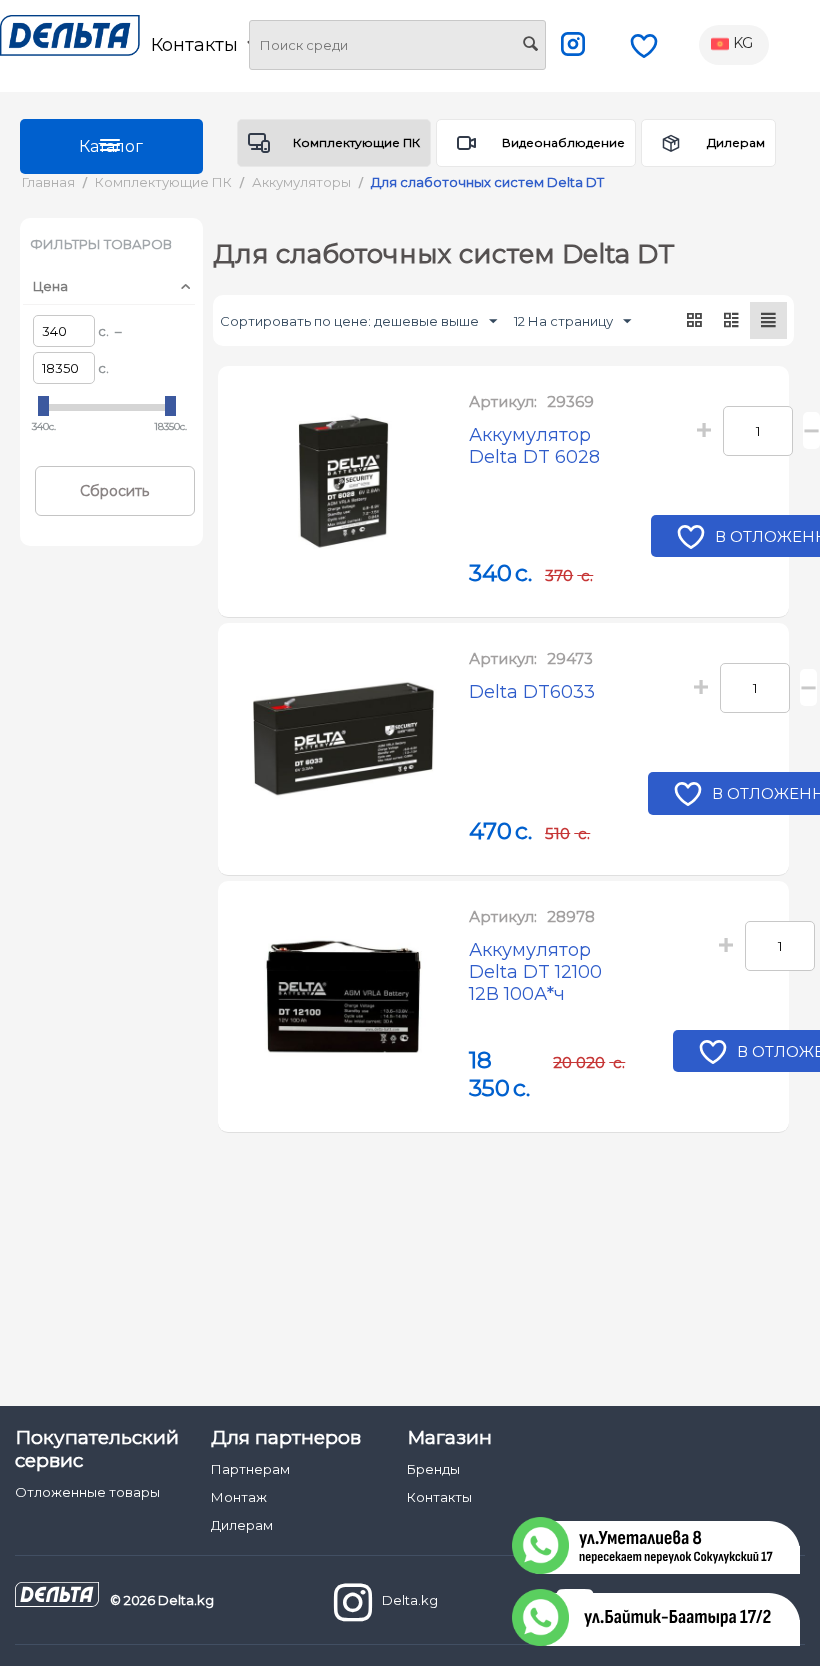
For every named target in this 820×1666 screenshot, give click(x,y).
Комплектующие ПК (356, 142)
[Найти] (531, 46)
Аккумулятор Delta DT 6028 (534, 446)
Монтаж (239, 1497)
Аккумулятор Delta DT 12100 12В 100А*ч (535, 972)
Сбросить (114, 491)
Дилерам (736, 142)
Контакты (439, 1497)
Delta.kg (410, 1600)
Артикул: (503, 401)
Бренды (433, 1469)
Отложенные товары (87, 1492)
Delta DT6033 (532, 692)
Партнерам (250, 1469)
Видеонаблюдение (563, 142)
